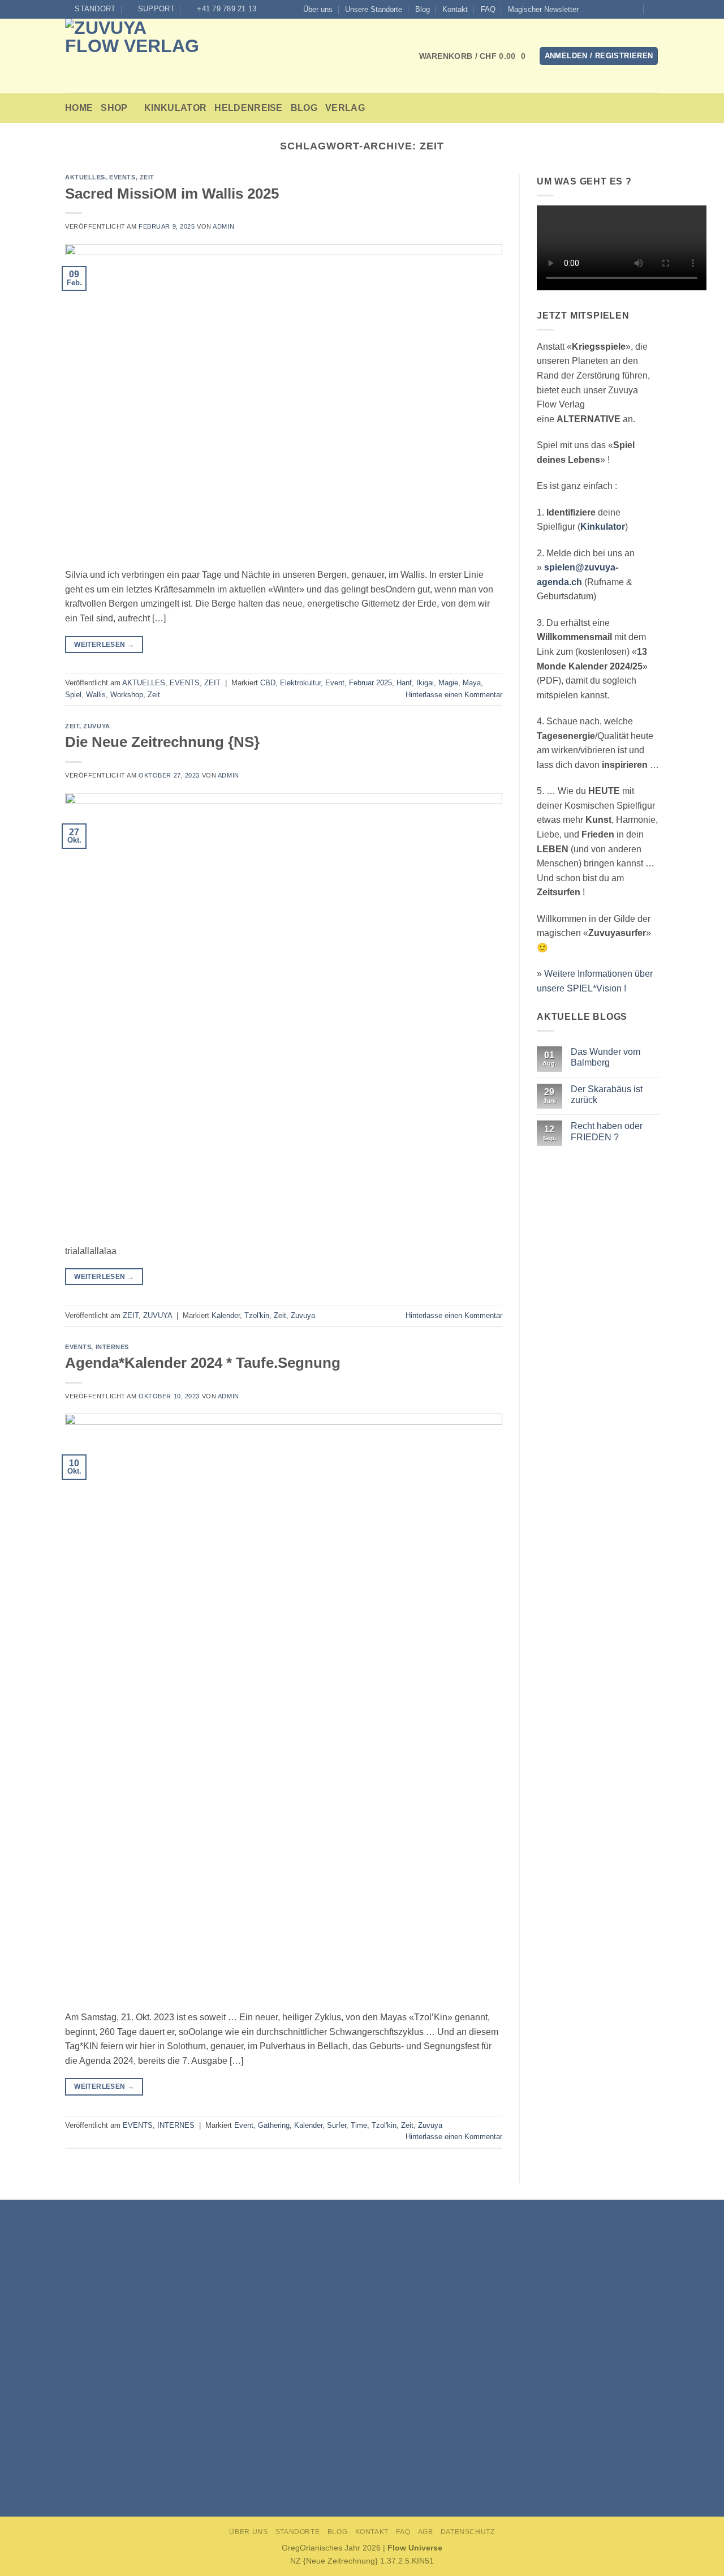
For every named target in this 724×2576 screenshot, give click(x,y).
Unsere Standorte (374, 9)
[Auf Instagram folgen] (601, 9)
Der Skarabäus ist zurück (606, 1094)
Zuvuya (303, 1315)
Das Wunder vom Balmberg (605, 1057)
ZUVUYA (96, 726)
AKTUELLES (85, 177)
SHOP (114, 108)
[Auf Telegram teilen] (382, 2465)
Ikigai (425, 683)
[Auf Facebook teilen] (342, 2465)
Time (359, 2125)
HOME (79, 108)
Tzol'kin (257, 1315)
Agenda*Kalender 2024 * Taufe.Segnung (203, 1363)
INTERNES (112, 1347)
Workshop (127, 695)
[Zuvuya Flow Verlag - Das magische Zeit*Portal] (140, 56)
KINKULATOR (175, 108)
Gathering (274, 2125)
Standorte (298, 2532)
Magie (448, 683)
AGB (426, 2532)
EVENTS (122, 177)
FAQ (488, 9)
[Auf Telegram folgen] (633, 9)
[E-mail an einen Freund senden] (362, 2465)
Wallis (96, 695)
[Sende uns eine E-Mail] (612, 9)
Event (335, 683)
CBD (268, 683)
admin (223, 226)
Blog (423, 9)
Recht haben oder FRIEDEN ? (606, 1132)
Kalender (226, 1315)
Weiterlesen (104, 645)
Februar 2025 (370, 683)
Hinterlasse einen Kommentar (454, 695)
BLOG (304, 108)
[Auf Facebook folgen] (591, 9)
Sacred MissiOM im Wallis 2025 (172, 194)
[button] (543, 10)
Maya (472, 683)
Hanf (404, 683)
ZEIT (147, 177)
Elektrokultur (300, 683)
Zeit (154, 695)
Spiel (73, 695)
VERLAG (345, 108)
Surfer (337, 2125)
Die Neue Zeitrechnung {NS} (162, 742)
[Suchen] (655, 9)
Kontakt (455, 9)
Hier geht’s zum (366, 2437)
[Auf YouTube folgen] (623, 9)
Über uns (318, 9)
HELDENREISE (249, 108)
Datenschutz (468, 2532)
